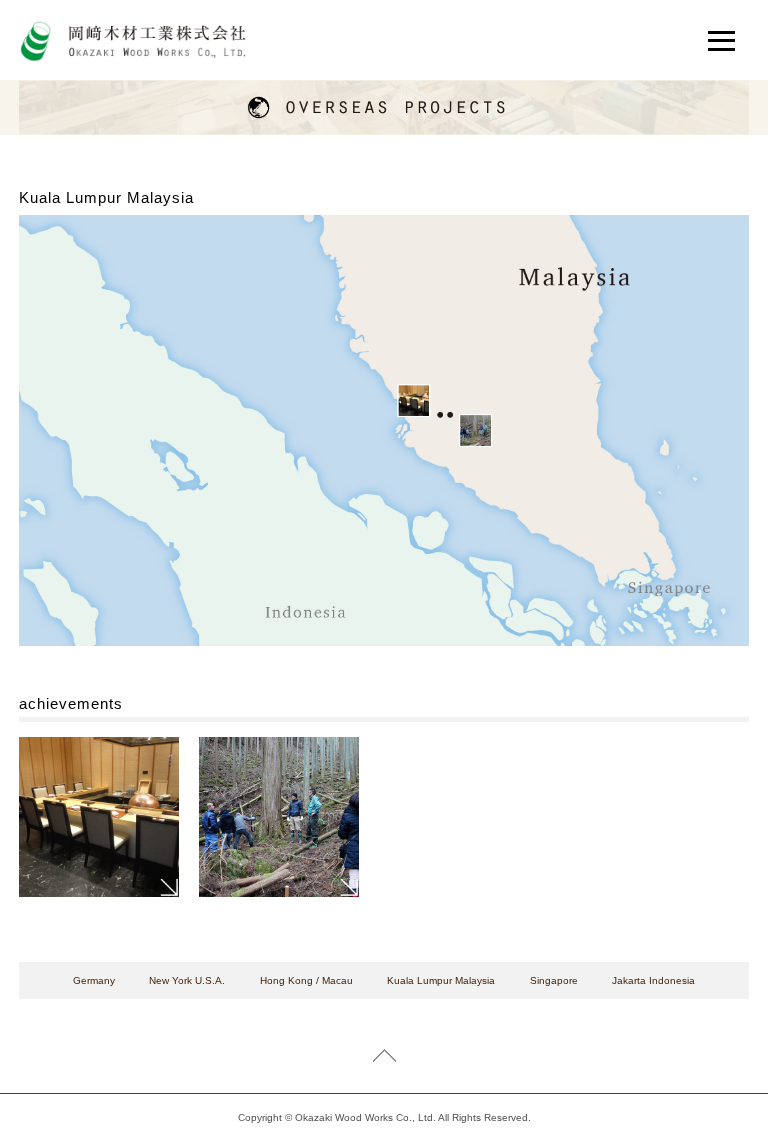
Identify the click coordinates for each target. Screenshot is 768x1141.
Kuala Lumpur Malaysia (441, 980)
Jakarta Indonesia (653, 980)
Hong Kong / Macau (306, 980)
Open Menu (725, 41)
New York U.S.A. (187, 980)
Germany (94, 980)
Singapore (554, 980)
